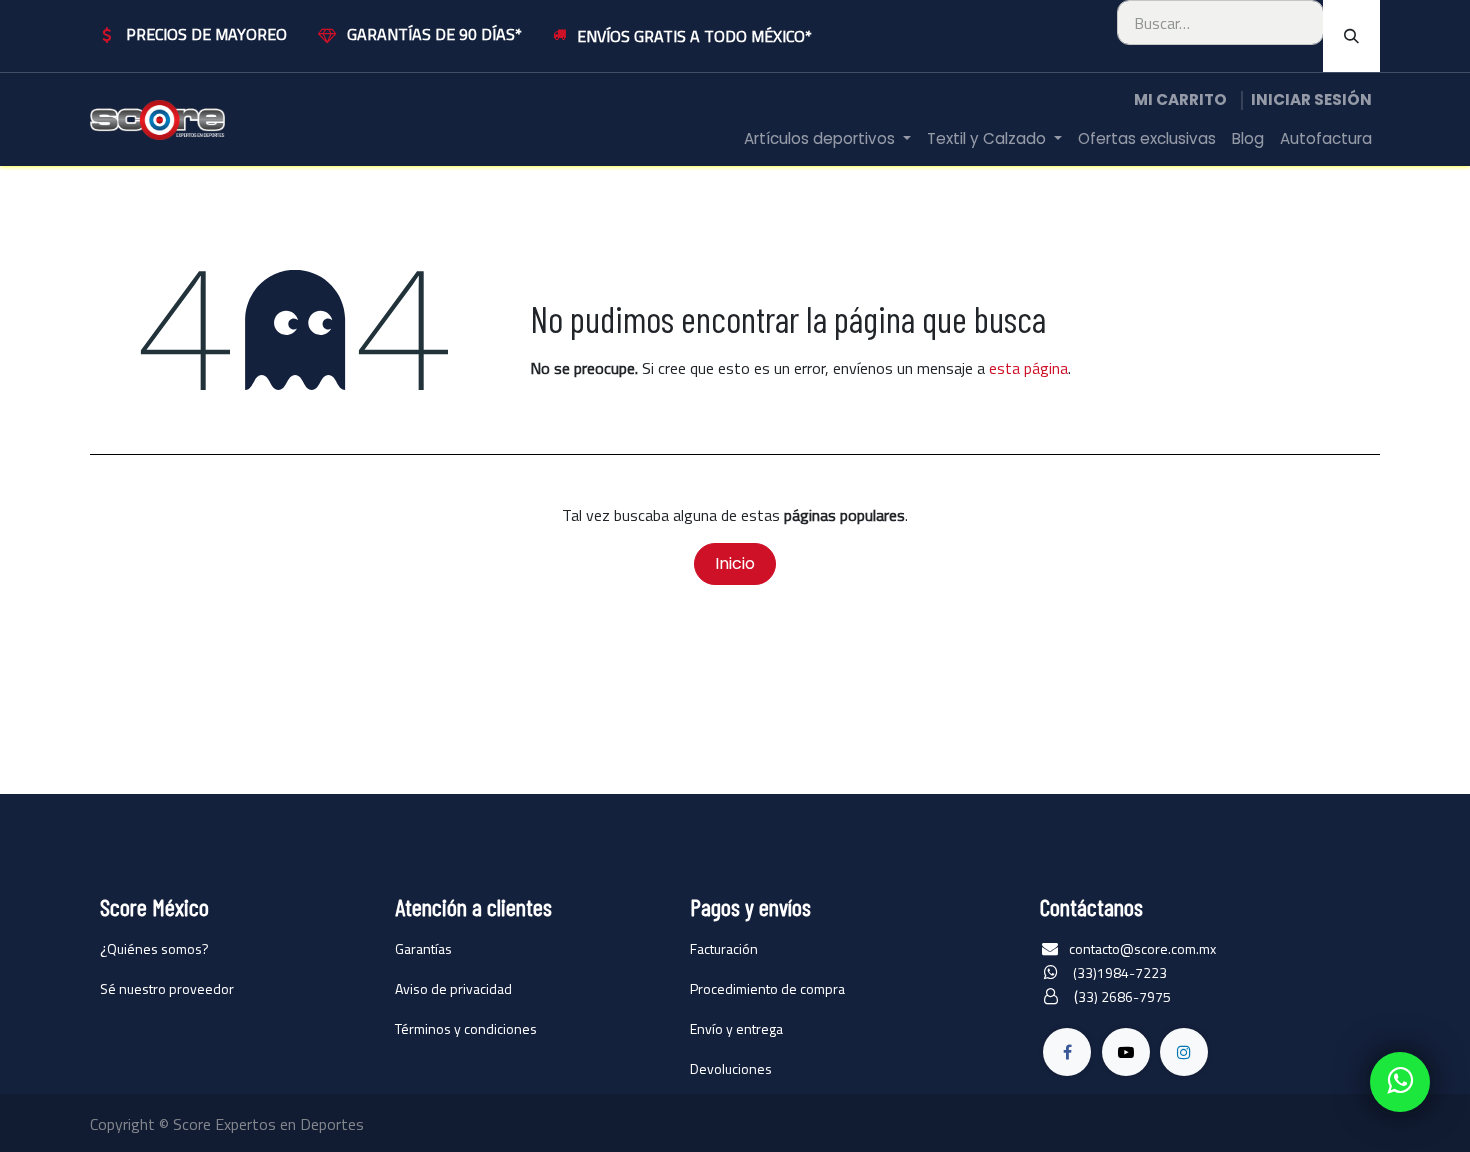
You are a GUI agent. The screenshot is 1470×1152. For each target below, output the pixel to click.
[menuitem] (827, 139)
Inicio (735, 563)
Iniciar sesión (1311, 99)
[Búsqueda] (1351, 36)
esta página (1028, 368)
